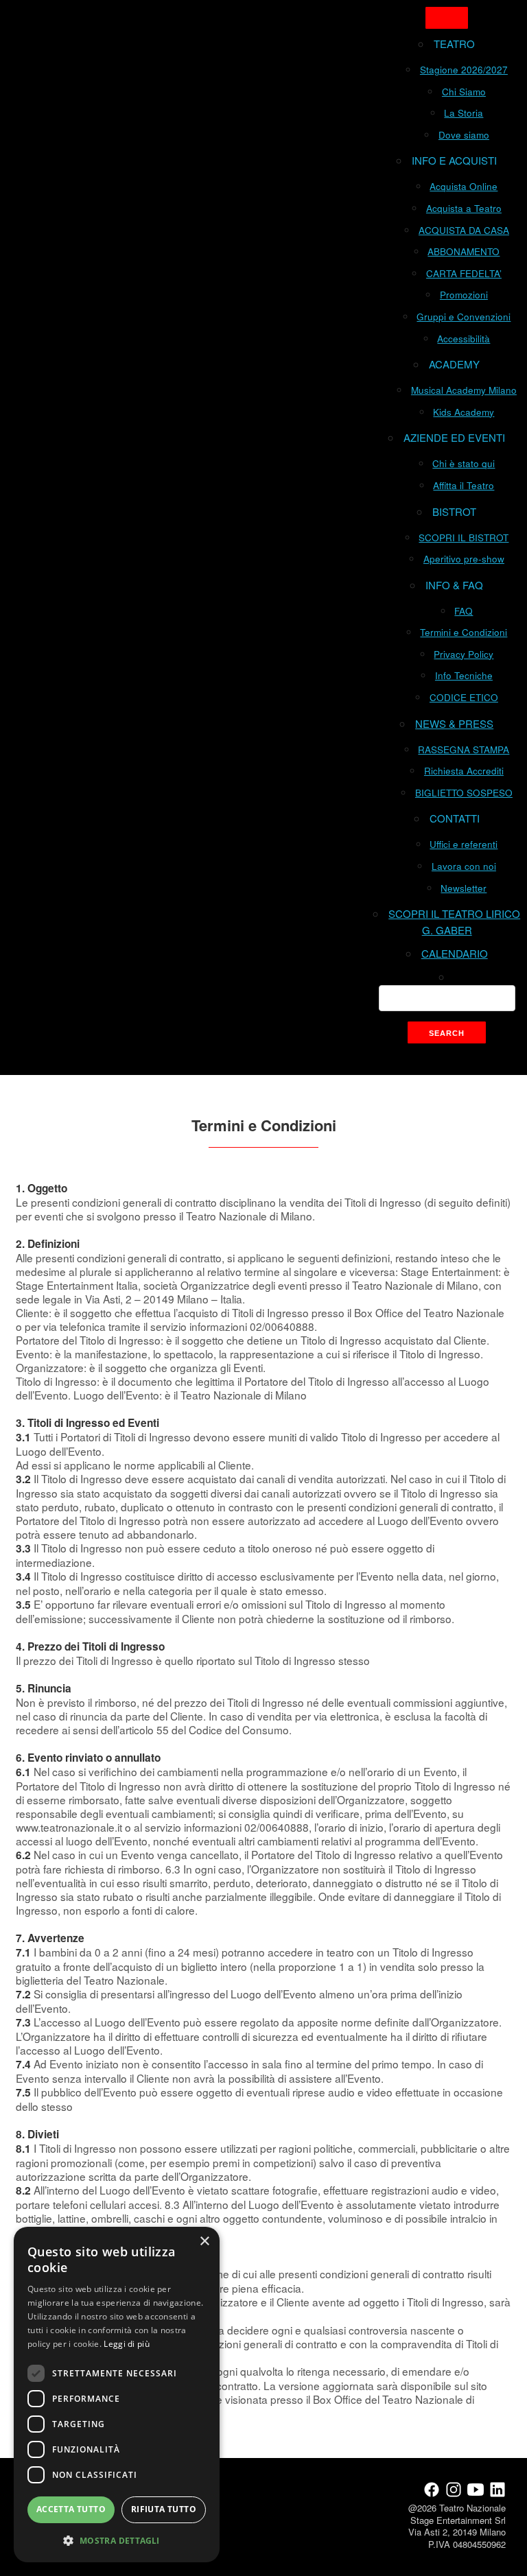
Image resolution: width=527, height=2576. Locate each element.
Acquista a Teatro (464, 208)
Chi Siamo (464, 92)
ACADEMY (454, 364)
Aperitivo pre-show (464, 559)
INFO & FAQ (454, 585)
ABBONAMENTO (464, 251)
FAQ (464, 611)
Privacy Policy (464, 654)
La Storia (464, 113)
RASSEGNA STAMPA (464, 749)
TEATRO (454, 44)
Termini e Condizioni (464, 632)
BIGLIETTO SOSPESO (464, 793)
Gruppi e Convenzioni (464, 317)
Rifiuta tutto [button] (164, 2509)
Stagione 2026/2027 (464, 70)
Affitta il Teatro (464, 485)
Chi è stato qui (464, 463)
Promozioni (464, 295)
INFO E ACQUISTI (454, 160)
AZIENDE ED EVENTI (454, 437)
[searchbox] (447, 998)
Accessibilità (464, 339)
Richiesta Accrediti (464, 771)
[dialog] (117, 2395)
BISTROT (454, 511)
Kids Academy (464, 412)
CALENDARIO (455, 953)
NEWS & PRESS (454, 723)
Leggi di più (127, 2344)
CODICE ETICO (464, 697)
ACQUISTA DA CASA (464, 230)
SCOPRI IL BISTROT (464, 537)
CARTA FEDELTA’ (464, 273)
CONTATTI (455, 818)
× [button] (204, 2242)
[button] (117, 2540)
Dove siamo (464, 135)
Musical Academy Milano (464, 390)
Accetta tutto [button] (71, 2509)
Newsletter (464, 888)
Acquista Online (464, 186)
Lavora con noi (464, 866)
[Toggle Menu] (447, 18)
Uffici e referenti (464, 844)
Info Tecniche (464, 675)
